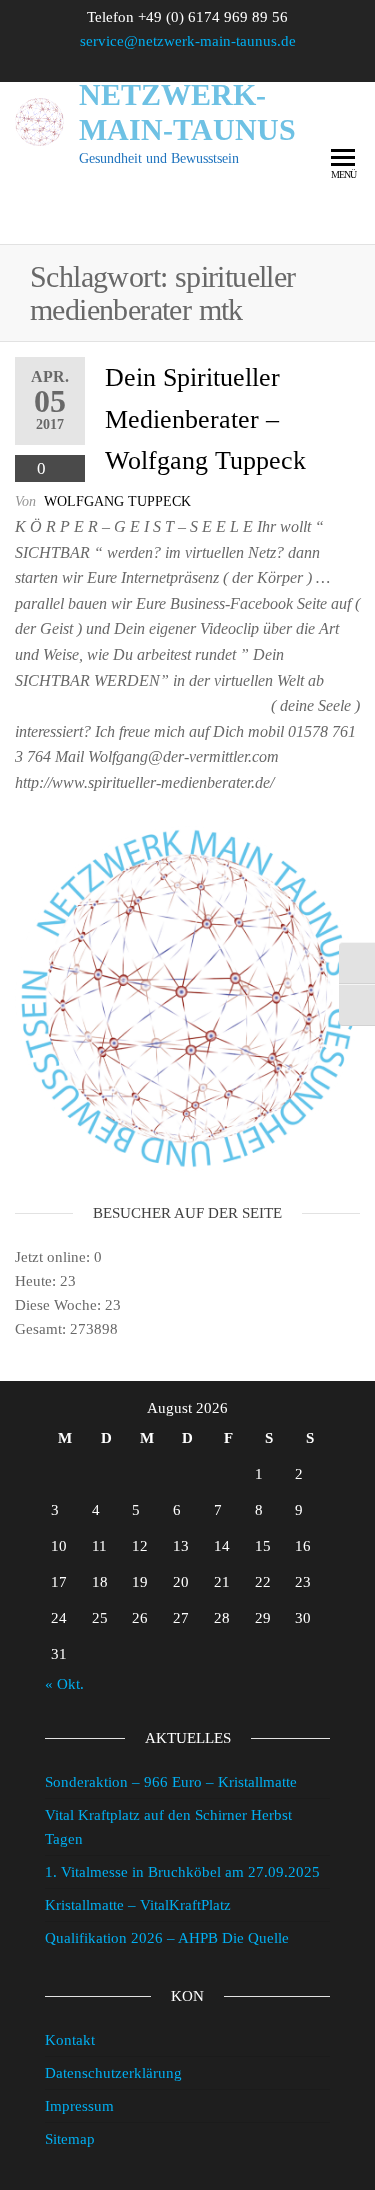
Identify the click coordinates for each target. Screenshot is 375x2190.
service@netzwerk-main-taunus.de (188, 41)
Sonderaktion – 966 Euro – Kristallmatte (171, 1782)
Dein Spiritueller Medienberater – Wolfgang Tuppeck (205, 419)
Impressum (79, 2106)
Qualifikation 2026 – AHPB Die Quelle (167, 1938)
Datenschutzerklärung (113, 2073)
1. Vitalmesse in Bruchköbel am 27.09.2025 (182, 1872)
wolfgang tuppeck (117, 501)
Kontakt (70, 2040)
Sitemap (70, 2139)
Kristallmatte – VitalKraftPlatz (138, 1905)
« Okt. (64, 1684)
